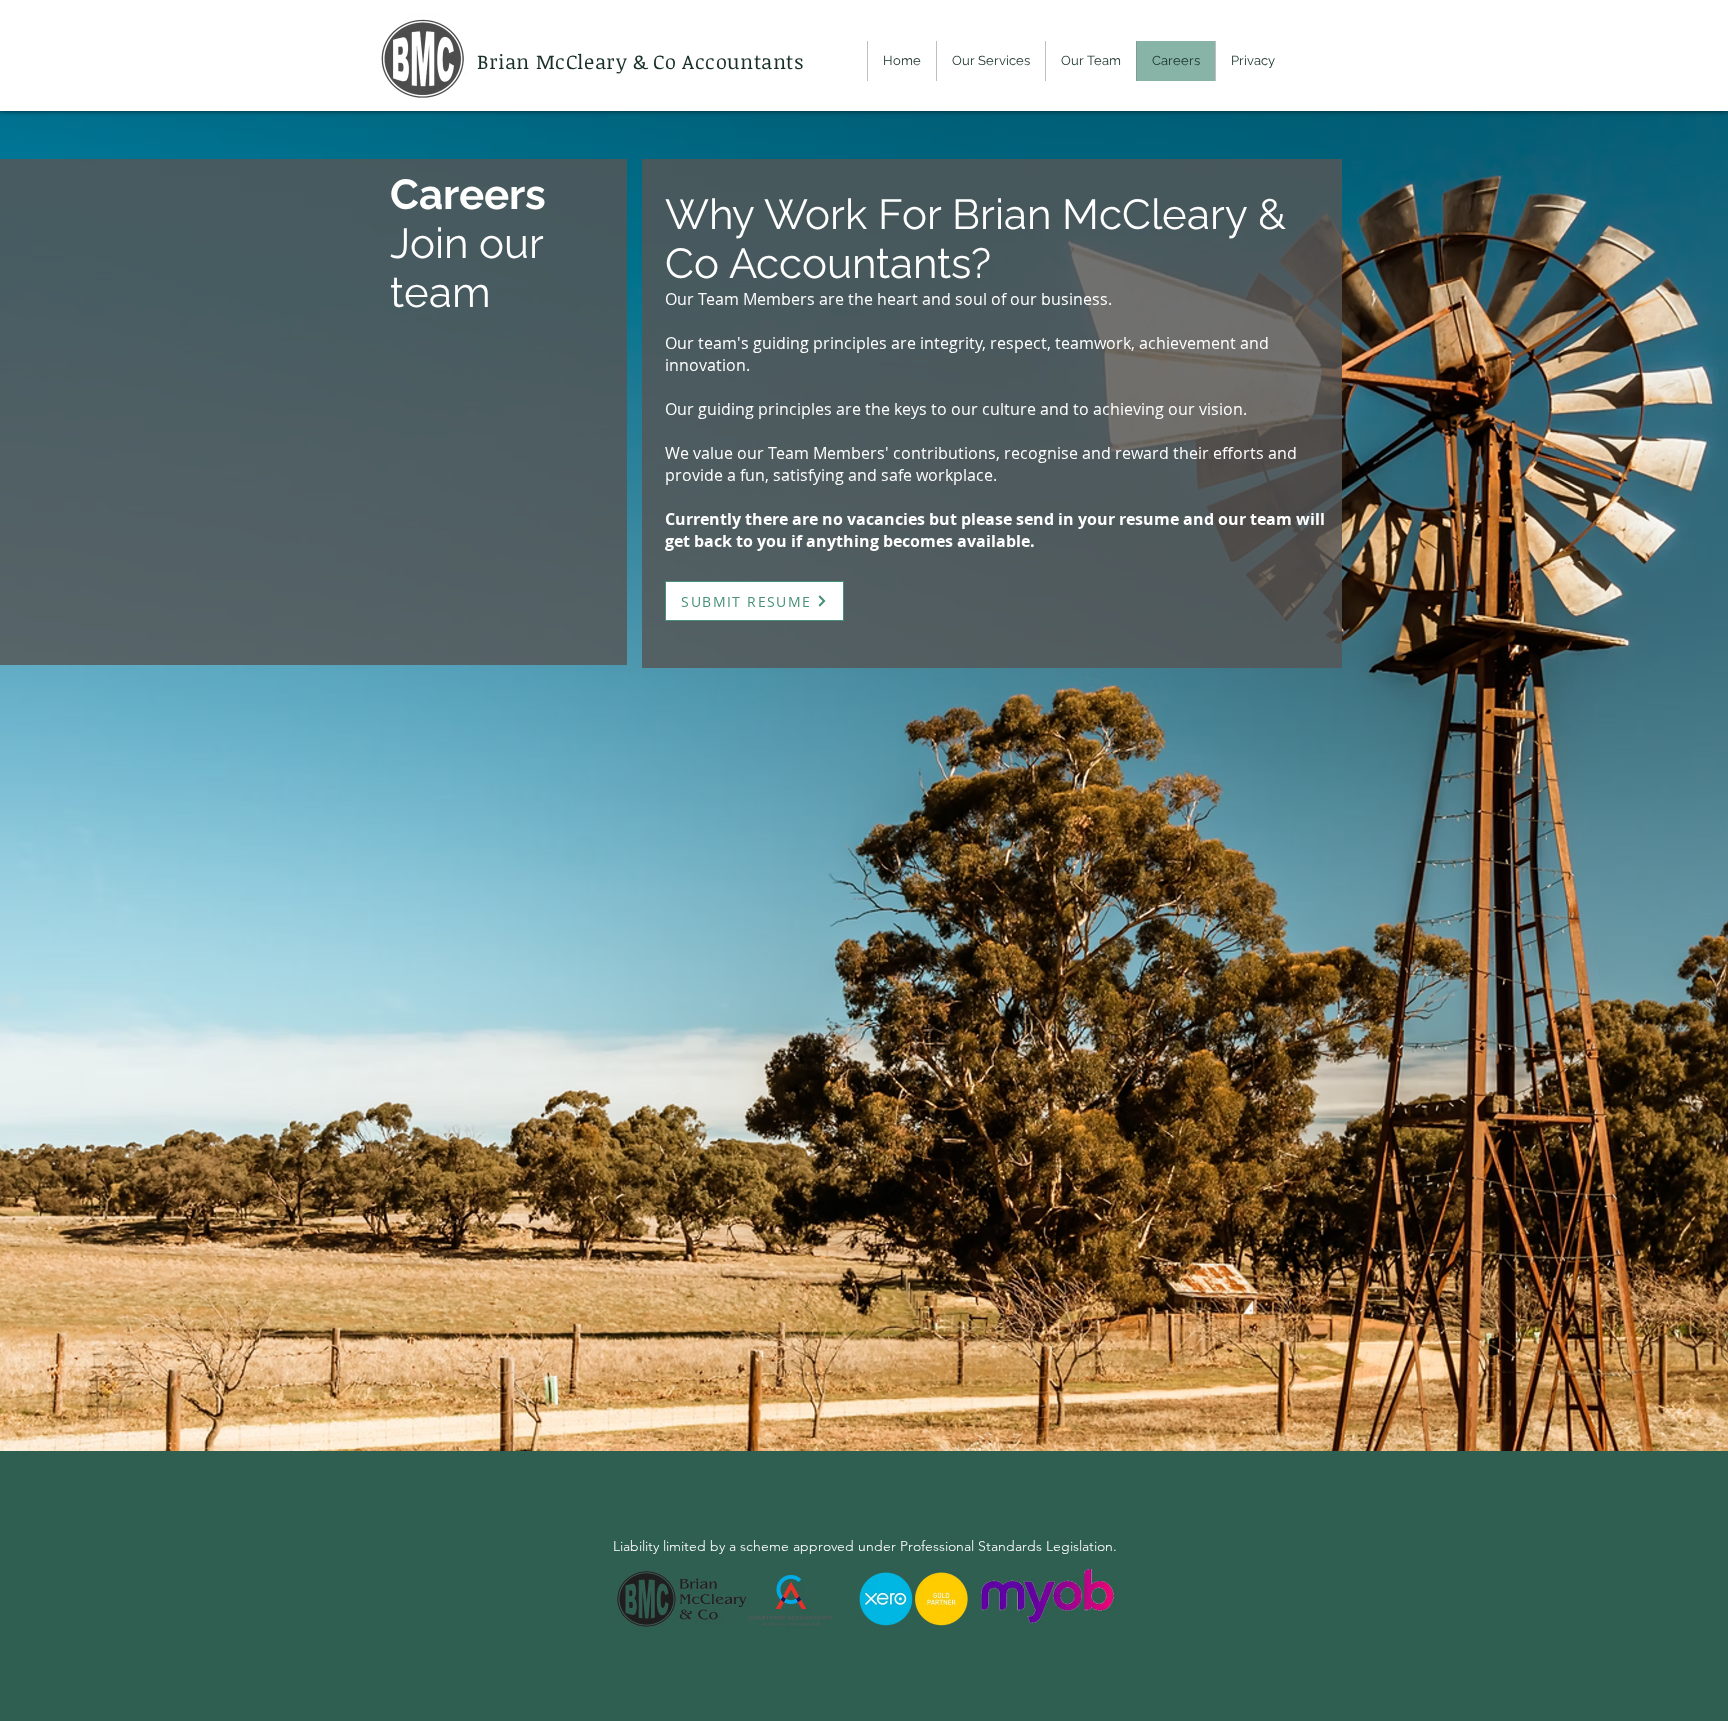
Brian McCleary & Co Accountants (643, 61)
